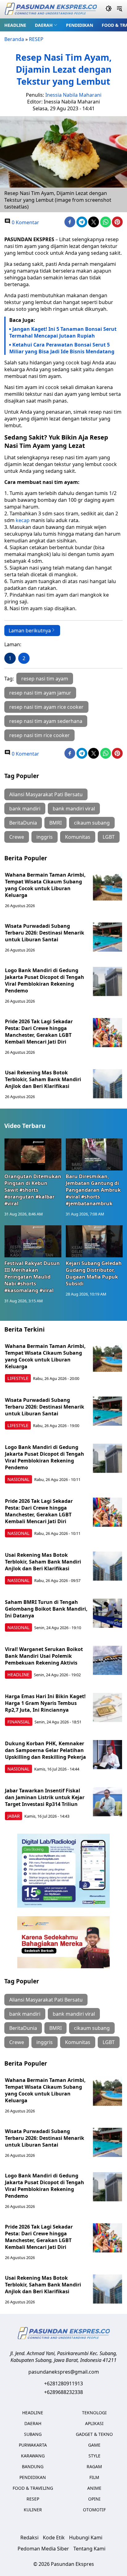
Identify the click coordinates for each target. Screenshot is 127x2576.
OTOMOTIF (94, 2510)
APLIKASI (94, 2423)
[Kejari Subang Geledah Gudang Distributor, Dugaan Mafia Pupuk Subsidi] (94, 1241)
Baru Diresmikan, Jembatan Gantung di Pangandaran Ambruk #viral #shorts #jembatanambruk (93, 1190)
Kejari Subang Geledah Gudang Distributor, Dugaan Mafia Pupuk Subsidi (94, 1273)
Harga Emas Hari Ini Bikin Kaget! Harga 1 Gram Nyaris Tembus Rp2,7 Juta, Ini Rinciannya (45, 1703)
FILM (94, 2477)
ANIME (94, 2488)
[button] (46, 25)
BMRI (55, 823)
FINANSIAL (19, 1722)
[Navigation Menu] (119, 9)
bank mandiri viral (74, 809)
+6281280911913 (63, 2383)
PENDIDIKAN (80, 25)
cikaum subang (92, 823)
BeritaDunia (23, 823)
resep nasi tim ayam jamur (40, 693)
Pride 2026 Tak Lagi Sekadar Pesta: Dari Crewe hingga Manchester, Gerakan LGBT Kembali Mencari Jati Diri (39, 1032)
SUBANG (33, 2434)
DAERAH (44, 25)
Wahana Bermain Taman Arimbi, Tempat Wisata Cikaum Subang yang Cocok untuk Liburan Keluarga (45, 885)
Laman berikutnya (30, 631)
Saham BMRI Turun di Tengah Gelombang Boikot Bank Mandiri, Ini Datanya (46, 1609)
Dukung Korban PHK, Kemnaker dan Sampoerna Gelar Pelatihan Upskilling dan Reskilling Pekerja (45, 1750)
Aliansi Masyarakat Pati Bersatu (46, 794)
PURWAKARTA (33, 2445)
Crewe (17, 837)
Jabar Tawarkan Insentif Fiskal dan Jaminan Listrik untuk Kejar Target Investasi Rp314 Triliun (45, 1797)
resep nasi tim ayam (45, 679)
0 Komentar (25, 222)
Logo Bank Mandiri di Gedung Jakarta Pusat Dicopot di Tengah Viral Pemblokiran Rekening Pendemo (45, 980)
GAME (94, 2445)
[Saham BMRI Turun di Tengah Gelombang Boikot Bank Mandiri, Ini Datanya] (107, 1613)
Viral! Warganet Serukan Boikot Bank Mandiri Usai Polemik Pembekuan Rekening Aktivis (44, 1656)
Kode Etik (54, 2537)
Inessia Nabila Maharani (73, 95)
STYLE (94, 2456)
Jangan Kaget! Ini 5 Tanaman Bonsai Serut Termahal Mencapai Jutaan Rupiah (63, 332)
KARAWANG (33, 2456)
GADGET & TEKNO (94, 2434)
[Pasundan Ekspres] (51, 9)
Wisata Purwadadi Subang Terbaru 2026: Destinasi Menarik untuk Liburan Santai (45, 933)
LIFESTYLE (18, 1378)
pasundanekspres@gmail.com (64, 2372)
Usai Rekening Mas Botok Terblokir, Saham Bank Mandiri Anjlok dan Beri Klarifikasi (43, 1079)
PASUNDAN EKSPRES (29, 239)
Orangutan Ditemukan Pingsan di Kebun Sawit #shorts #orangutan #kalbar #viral (33, 1190)
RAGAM (94, 2466)
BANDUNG (33, 2466)
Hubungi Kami (86, 2537)
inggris (45, 837)
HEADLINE (15, 25)
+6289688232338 (63, 2392)
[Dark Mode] (109, 9)
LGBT (109, 837)
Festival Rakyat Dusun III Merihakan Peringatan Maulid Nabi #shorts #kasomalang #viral (32, 1277)
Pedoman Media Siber (43, 2549)
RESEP (36, 39)
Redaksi (29, 2537)
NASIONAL (18, 1479)
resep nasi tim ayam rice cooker (46, 707)
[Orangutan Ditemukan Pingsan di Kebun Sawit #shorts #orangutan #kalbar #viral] (33, 1154)
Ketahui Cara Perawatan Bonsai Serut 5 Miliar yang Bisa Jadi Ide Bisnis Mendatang (62, 348)
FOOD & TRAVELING (33, 2488)
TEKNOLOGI (94, 2413)
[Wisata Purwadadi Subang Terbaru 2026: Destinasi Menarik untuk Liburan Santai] (107, 937)
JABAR (14, 1816)
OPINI (94, 2499)
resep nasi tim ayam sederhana (46, 721)
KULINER (33, 2510)
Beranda (14, 39)
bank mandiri (25, 809)
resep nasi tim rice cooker (39, 735)
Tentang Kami (89, 2549)
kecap (23, 520)
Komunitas (78, 837)
